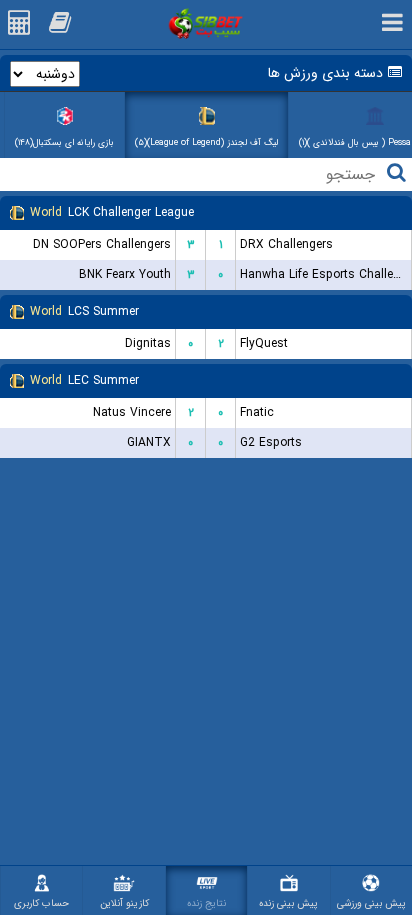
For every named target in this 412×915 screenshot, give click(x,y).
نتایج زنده (206, 903)
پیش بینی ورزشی (371, 903)
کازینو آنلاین (124, 903)
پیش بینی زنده (288, 903)
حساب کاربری (41, 903)
